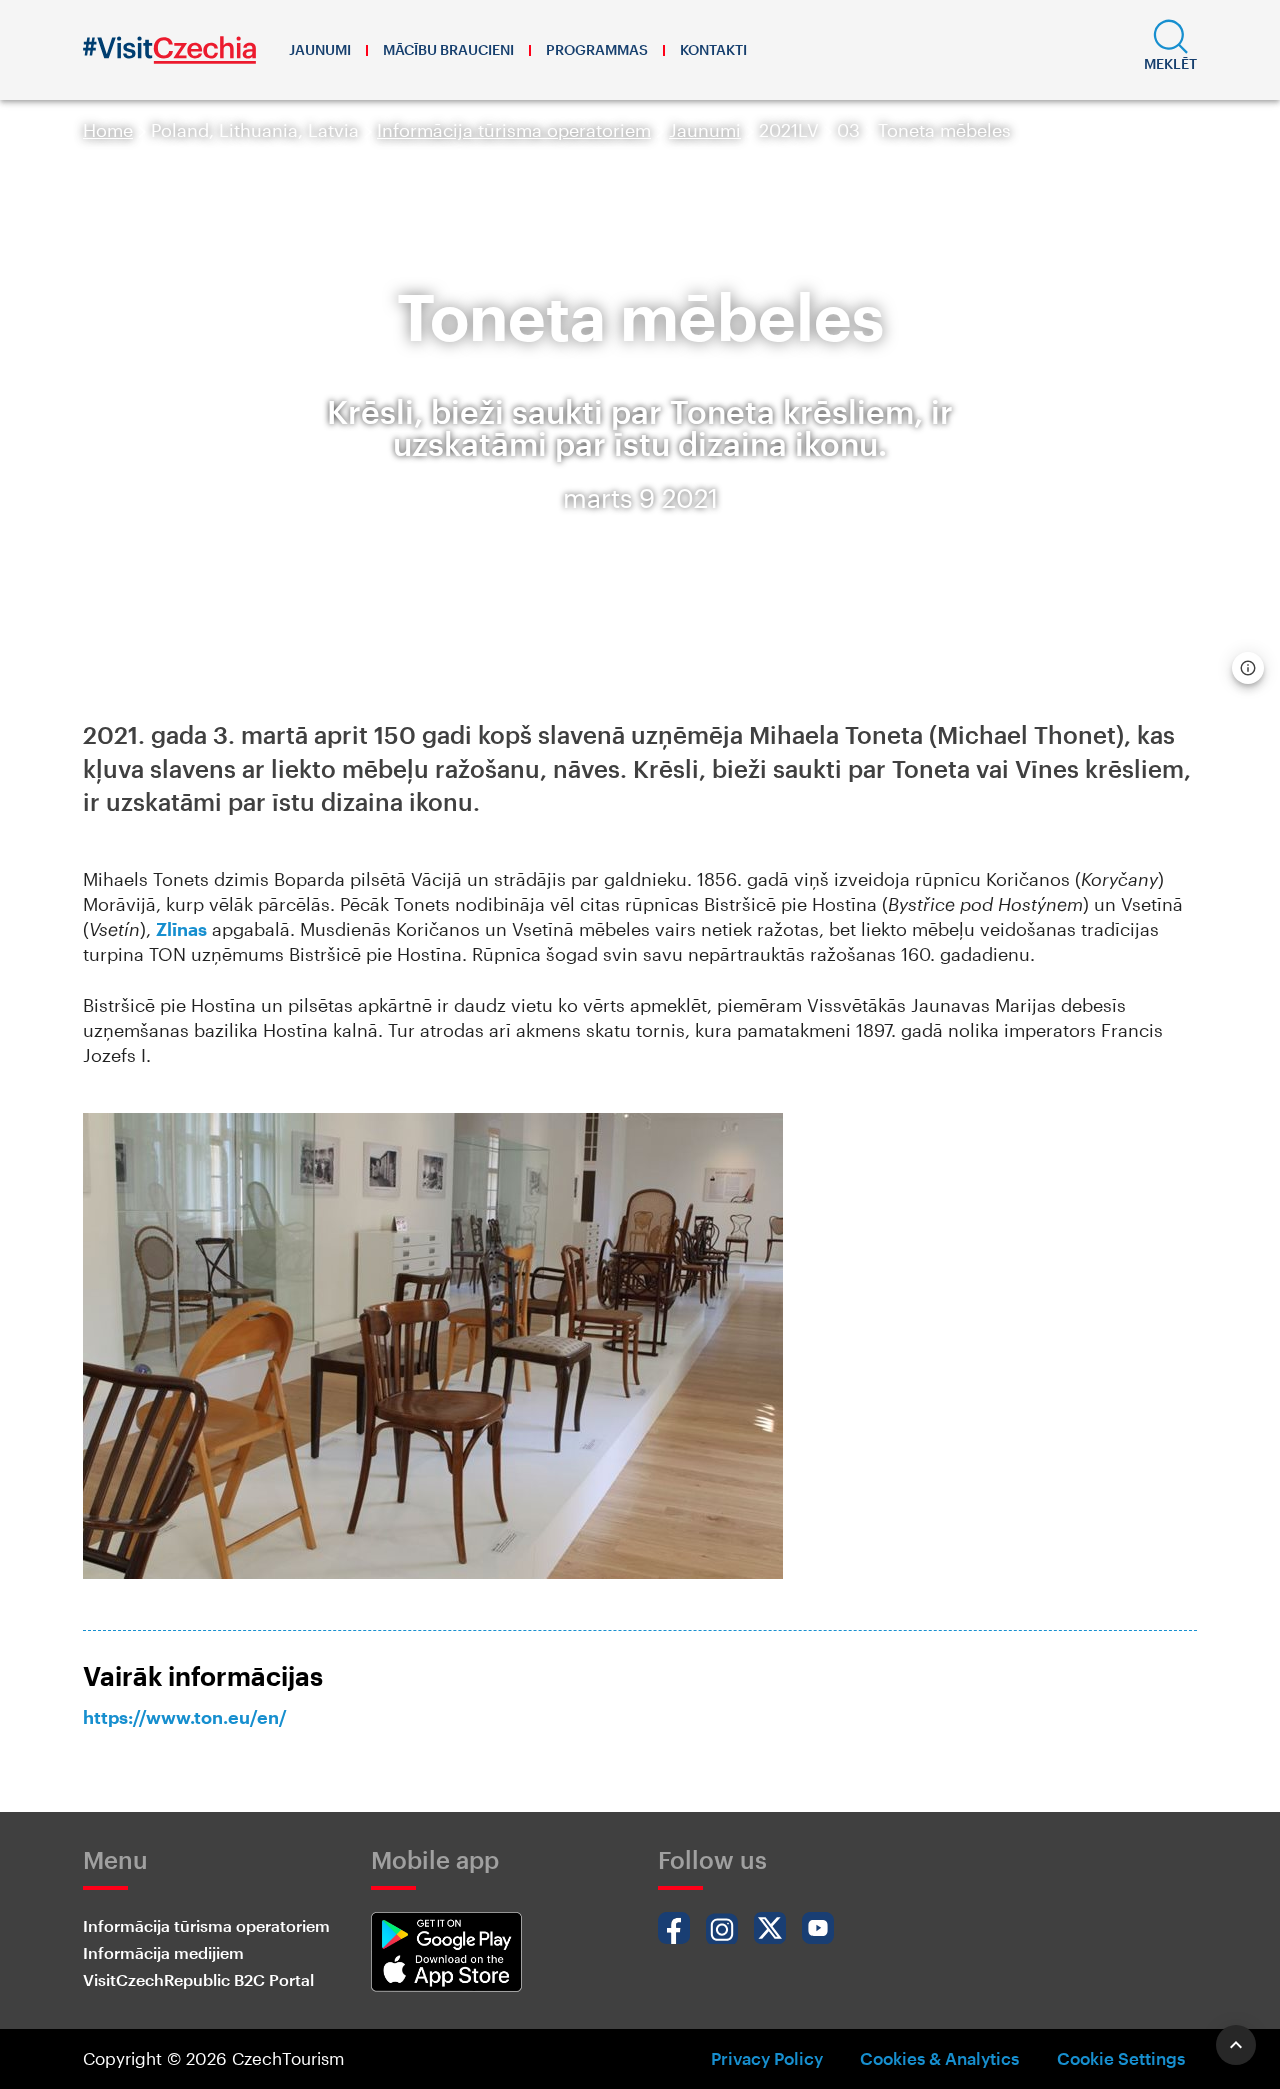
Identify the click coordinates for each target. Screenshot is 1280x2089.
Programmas (597, 49)
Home (108, 130)
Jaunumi (320, 49)
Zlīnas (181, 929)
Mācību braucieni (448, 49)
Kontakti (713, 49)
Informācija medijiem (163, 1952)
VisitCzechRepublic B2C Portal (198, 1979)
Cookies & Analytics (939, 2058)
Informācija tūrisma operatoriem (514, 130)
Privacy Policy (767, 2058)
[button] (1170, 50)
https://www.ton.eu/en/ (185, 1717)
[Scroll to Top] (1236, 2045)
